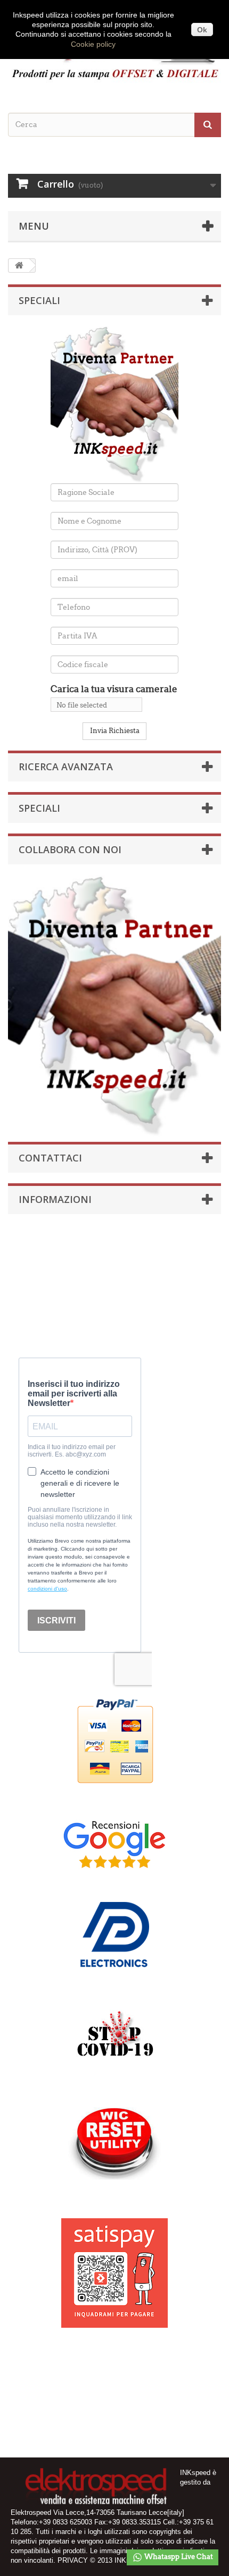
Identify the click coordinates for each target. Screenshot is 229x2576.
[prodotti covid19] (115, 2038)
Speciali (39, 300)
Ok (202, 30)
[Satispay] (114, 2267)
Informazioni (55, 1199)
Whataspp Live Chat (178, 2557)
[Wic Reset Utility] (114, 2143)
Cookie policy (93, 44)
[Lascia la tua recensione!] (114, 1844)
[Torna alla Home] (19, 266)
